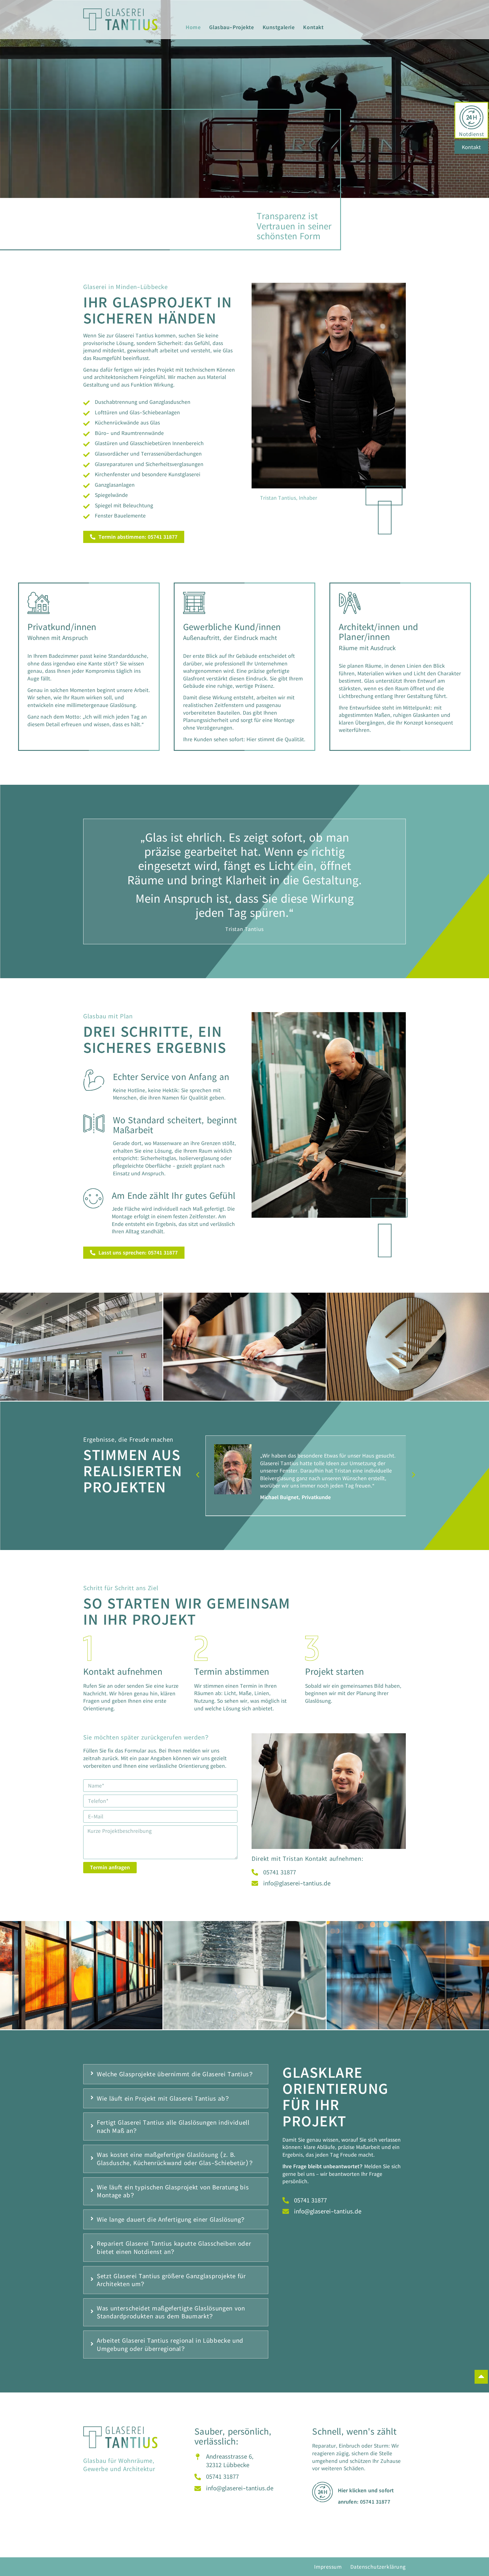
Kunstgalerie (279, 27)
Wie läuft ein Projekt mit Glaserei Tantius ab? (163, 2098)
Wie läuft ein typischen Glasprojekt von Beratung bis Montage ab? (173, 2191)
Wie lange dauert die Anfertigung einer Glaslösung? (171, 2219)
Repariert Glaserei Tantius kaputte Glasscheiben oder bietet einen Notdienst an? (174, 2248)
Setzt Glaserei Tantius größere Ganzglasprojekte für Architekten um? (171, 2280)
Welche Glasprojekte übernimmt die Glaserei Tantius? (175, 2074)
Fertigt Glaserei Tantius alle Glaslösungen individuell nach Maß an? (173, 2126)
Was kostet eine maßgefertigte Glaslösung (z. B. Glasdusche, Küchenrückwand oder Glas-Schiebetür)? (175, 2159)
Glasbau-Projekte (231, 27)
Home (193, 27)
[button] (198, 1475)
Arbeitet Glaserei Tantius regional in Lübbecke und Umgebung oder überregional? (170, 2345)
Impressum (328, 2567)
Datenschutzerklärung (378, 2567)
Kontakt (313, 27)
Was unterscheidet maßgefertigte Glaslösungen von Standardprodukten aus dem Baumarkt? (171, 2312)
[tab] (176, 2074)
